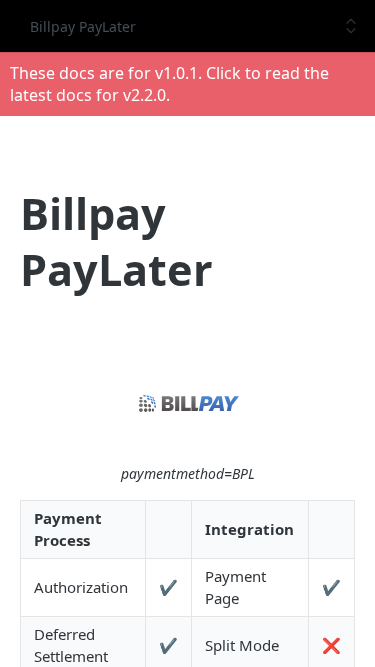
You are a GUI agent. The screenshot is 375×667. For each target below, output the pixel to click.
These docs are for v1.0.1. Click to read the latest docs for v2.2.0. (169, 84)
